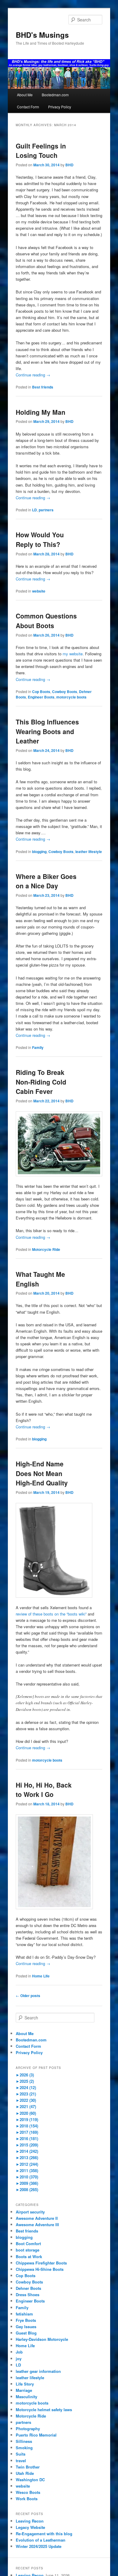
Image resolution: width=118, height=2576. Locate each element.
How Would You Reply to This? (40, 539)
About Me (25, 95)
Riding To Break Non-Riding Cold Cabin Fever (41, 1082)
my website (73, 654)
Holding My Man (41, 412)
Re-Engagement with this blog (44, 2534)
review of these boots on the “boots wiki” (51, 1614)
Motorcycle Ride (46, 1249)
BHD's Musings (42, 35)
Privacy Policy (60, 107)
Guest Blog (26, 2333)
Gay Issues (26, 2327)
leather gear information (38, 2371)
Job (19, 2352)
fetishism (24, 2314)
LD (34, 510)
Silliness (24, 2441)
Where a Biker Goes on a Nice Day (46, 881)
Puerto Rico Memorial (36, 2435)
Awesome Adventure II (37, 2218)
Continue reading (33, 375)
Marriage (24, 2390)
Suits (21, 2454)
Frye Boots (26, 2320)
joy (19, 2359)
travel (21, 2461)
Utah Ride (25, 2473)
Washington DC (30, 2480)
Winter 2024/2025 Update (39, 2546)
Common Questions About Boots (46, 621)
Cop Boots (41, 692)
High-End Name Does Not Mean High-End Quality (42, 1473)
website (39, 591)
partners (46, 510)
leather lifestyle (89, 852)
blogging (39, 852)
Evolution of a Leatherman (41, 2540)
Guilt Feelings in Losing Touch (41, 151)
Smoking (24, 2448)
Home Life (41, 1976)
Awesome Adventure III (37, 2224)
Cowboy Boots (65, 692)
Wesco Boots (28, 2492)
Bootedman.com (55, 95)
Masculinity (26, 2397)
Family (38, 1047)
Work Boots (27, 2499)
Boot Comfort (28, 2244)
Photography (28, 2429)
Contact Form (28, 107)
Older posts (28, 1996)
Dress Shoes (28, 2295)
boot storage (28, 2250)
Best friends (43, 387)
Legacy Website (30, 2527)
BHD (69, 165)
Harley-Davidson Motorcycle (42, 2339)
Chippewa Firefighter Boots (41, 2263)
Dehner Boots (28, 2288)
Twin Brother (28, 2467)
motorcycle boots (71, 697)
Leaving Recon (30, 2521)
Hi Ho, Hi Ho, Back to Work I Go (44, 1790)
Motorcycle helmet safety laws (44, 2410)
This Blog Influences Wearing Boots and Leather (47, 731)
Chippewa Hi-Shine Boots (40, 2269)
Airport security (30, 2212)
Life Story (25, 2384)
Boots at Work (29, 2256)
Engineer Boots (41, 697)
